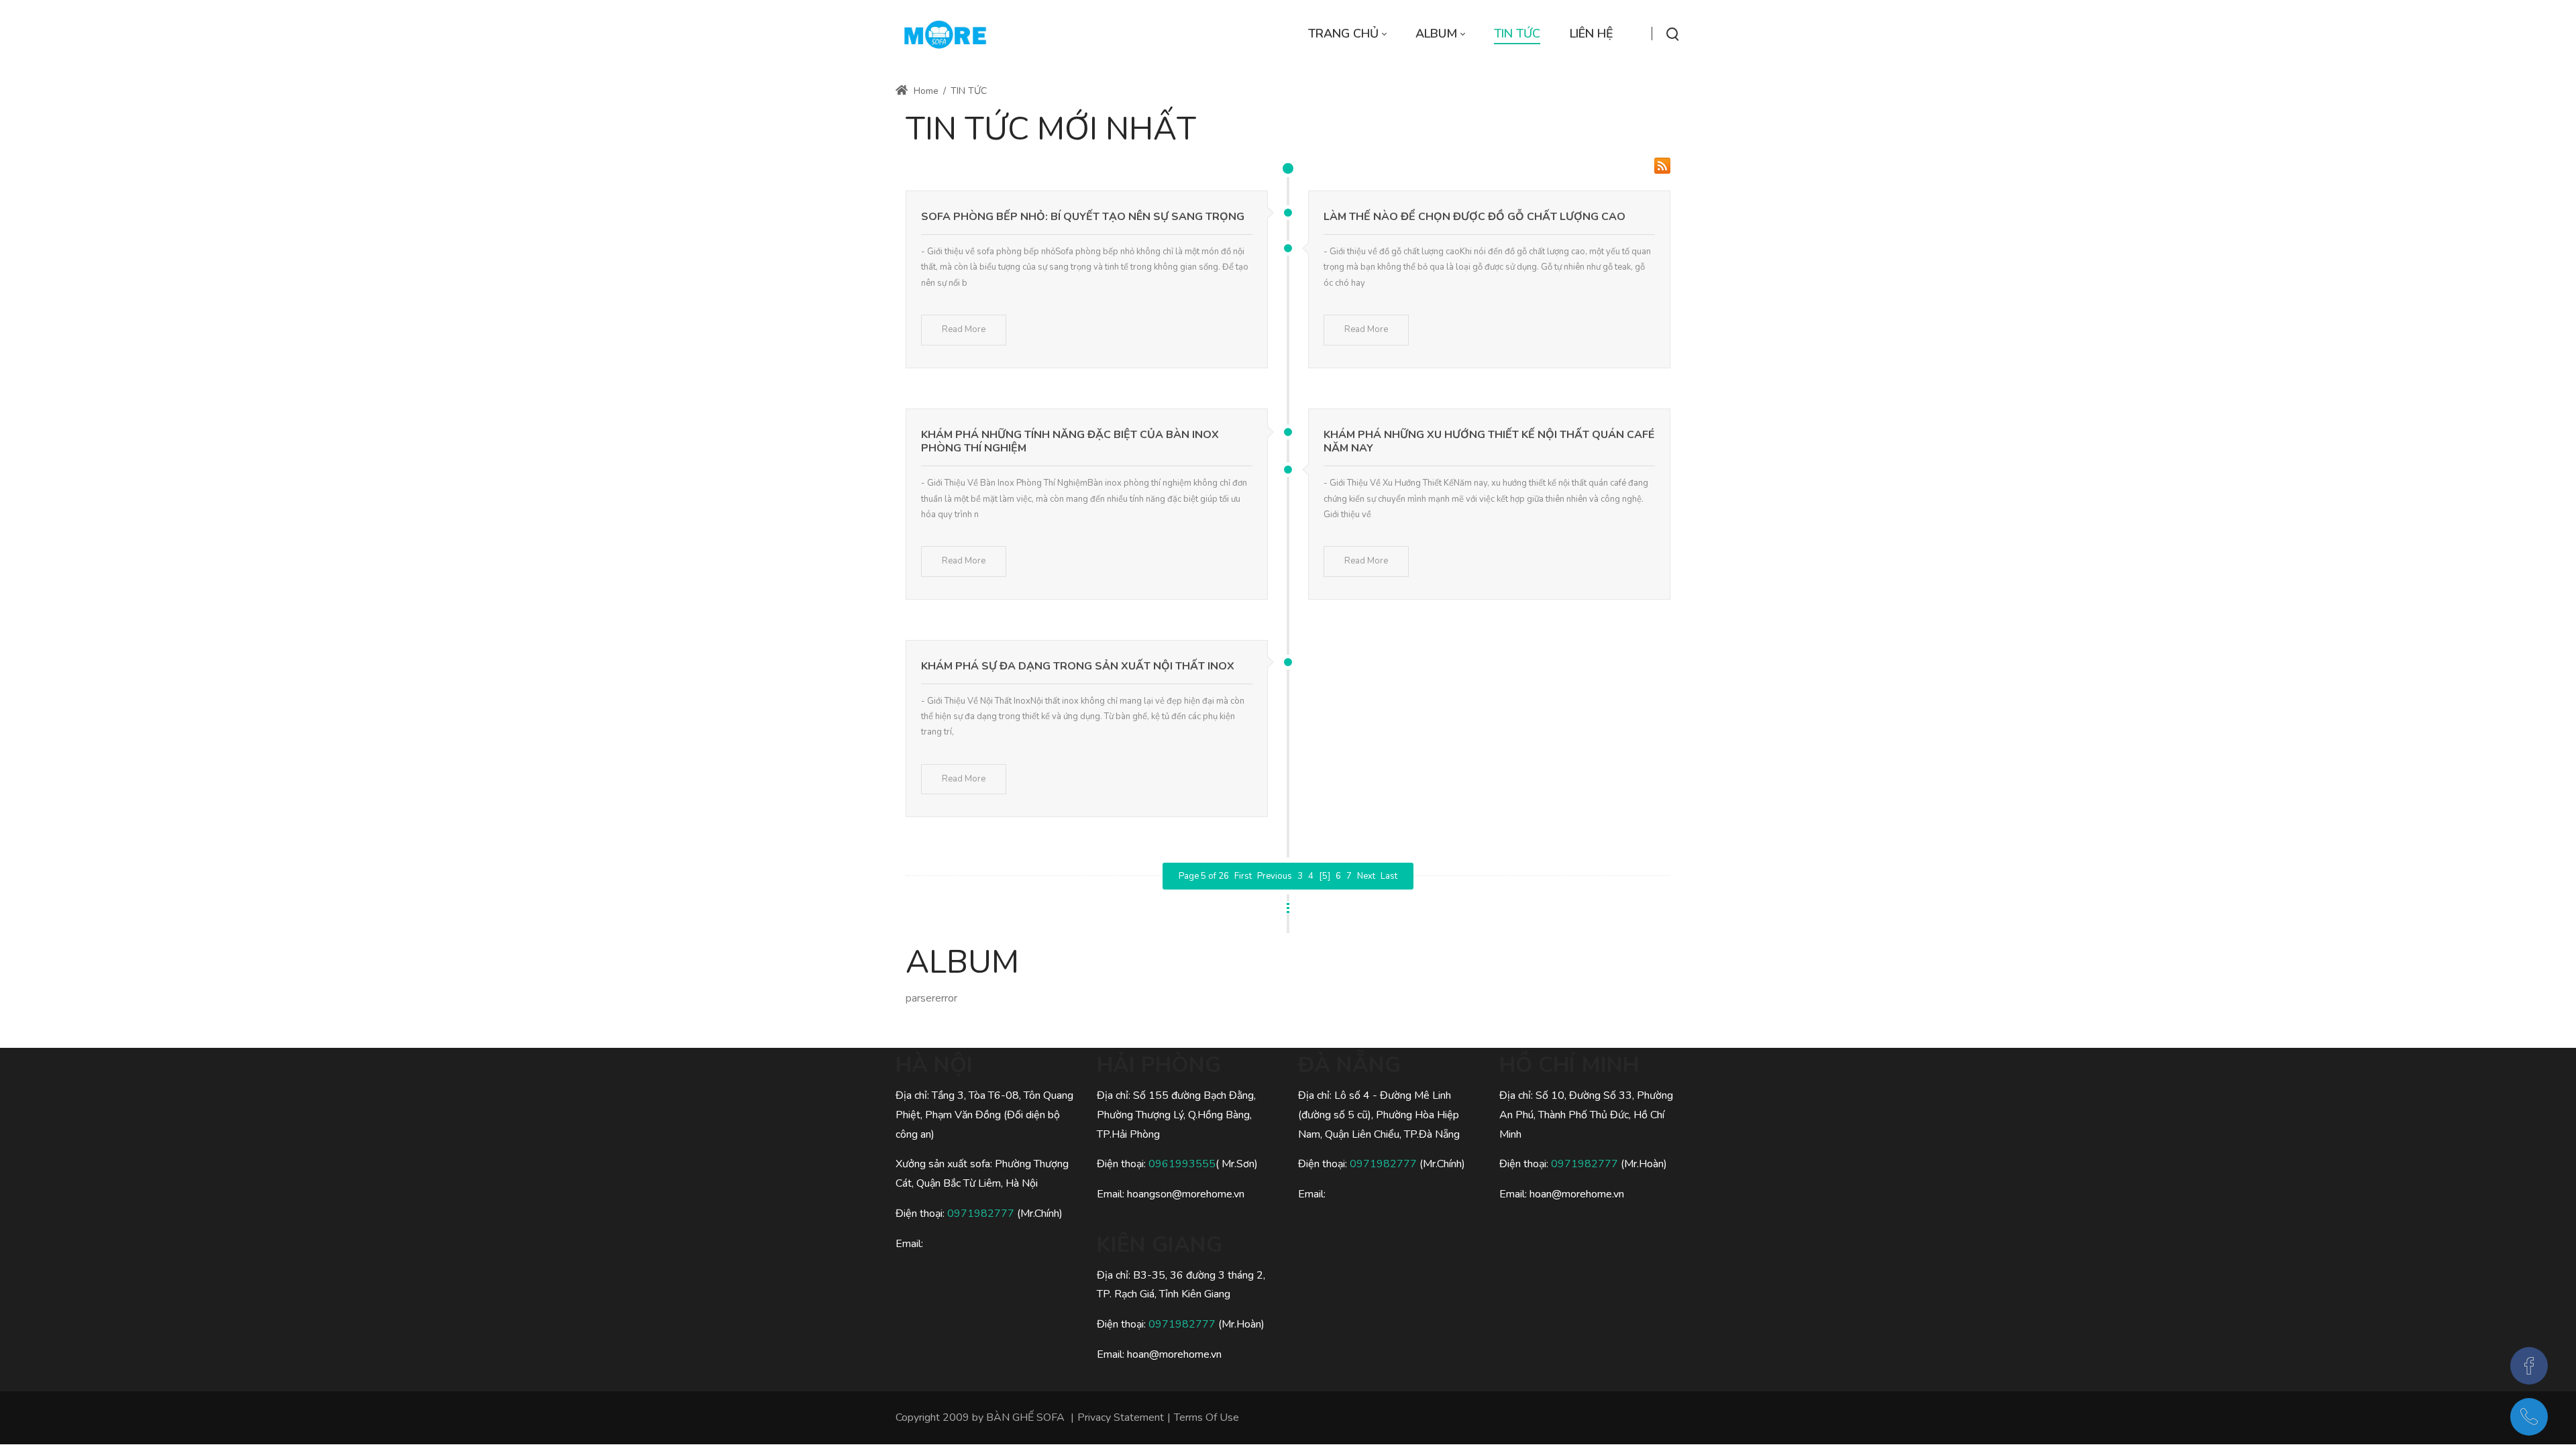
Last (1389, 876)
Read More (964, 329)
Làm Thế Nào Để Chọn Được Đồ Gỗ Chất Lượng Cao (1474, 217)
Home (925, 91)
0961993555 (1182, 1164)
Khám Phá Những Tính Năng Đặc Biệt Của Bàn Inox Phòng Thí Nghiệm (1070, 442)
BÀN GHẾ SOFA (1025, 1417)
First (1243, 876)
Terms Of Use (1206, 1417)
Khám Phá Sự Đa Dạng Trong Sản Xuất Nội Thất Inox (1078, 666)
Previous (1275, 876)
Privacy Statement (1121, 1417)
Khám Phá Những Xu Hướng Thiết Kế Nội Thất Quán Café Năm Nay (1489, 442)
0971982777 (982, 1214)
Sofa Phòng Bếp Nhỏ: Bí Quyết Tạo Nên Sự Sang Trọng (1083, 217)
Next (1366, 876)
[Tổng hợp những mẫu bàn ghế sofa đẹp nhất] (945, 34)
